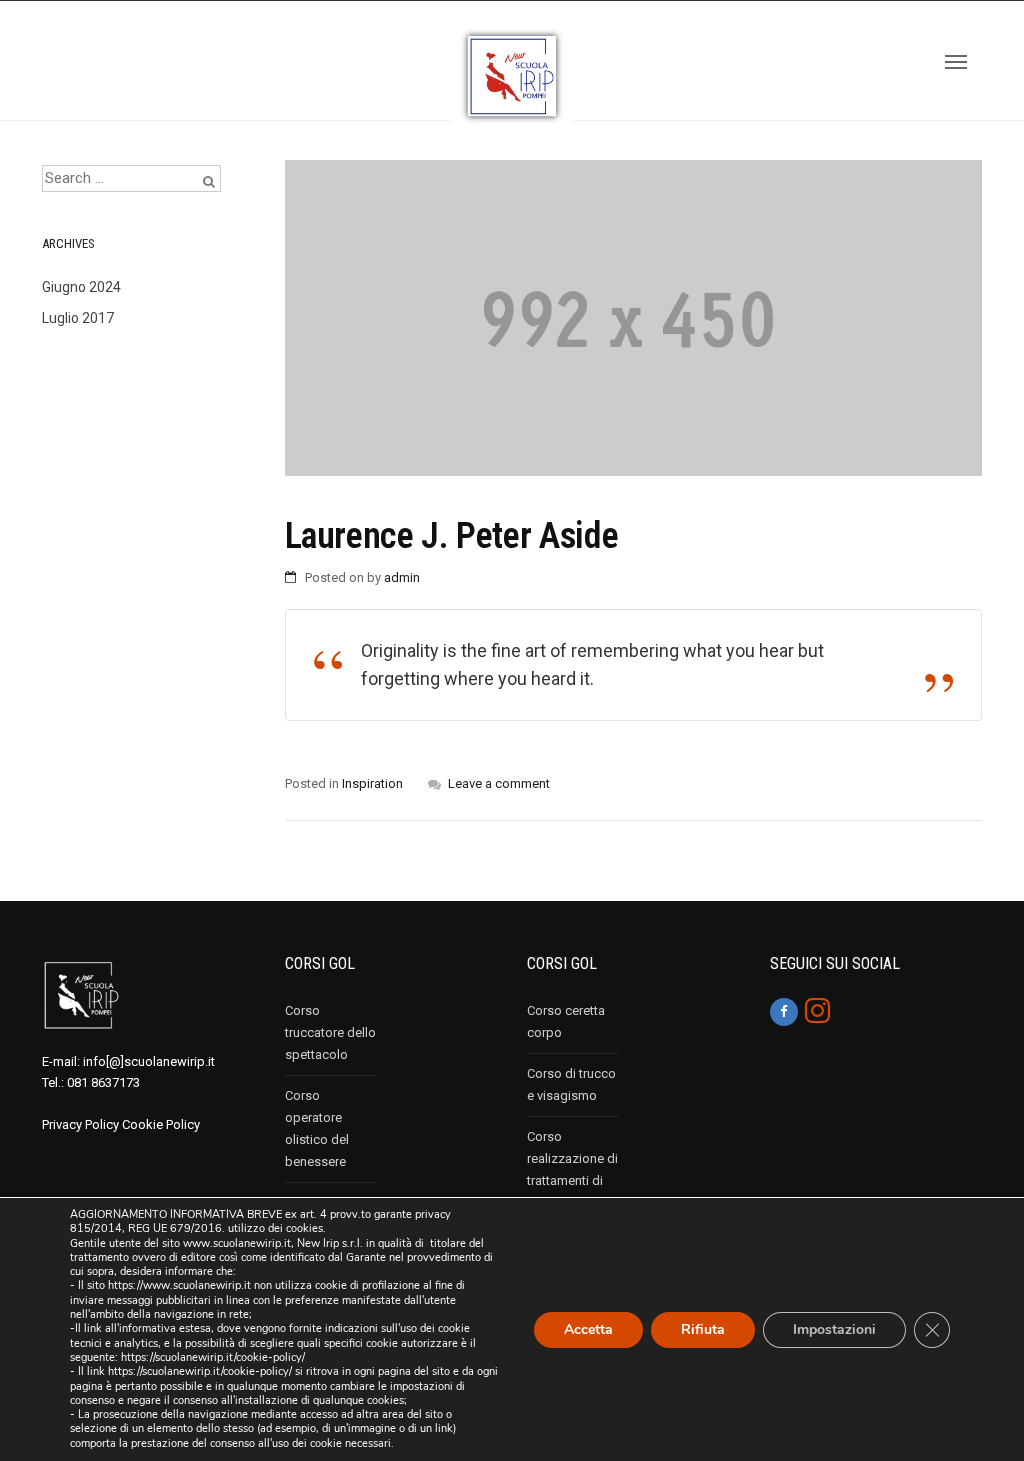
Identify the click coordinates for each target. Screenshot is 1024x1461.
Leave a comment (499, 783)
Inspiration (372, 783)
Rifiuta (703, 1328)
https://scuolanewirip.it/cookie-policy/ (213, 1357)
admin (402, 577)
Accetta (588, 1328)
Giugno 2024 (81, 287)
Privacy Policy (80, 1124)
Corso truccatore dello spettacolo (330, 1032)
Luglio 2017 (78, 318)
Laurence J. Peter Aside (452, 536)
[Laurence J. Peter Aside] (634, 318)
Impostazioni (834, 1328)
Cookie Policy (161, 1124)
